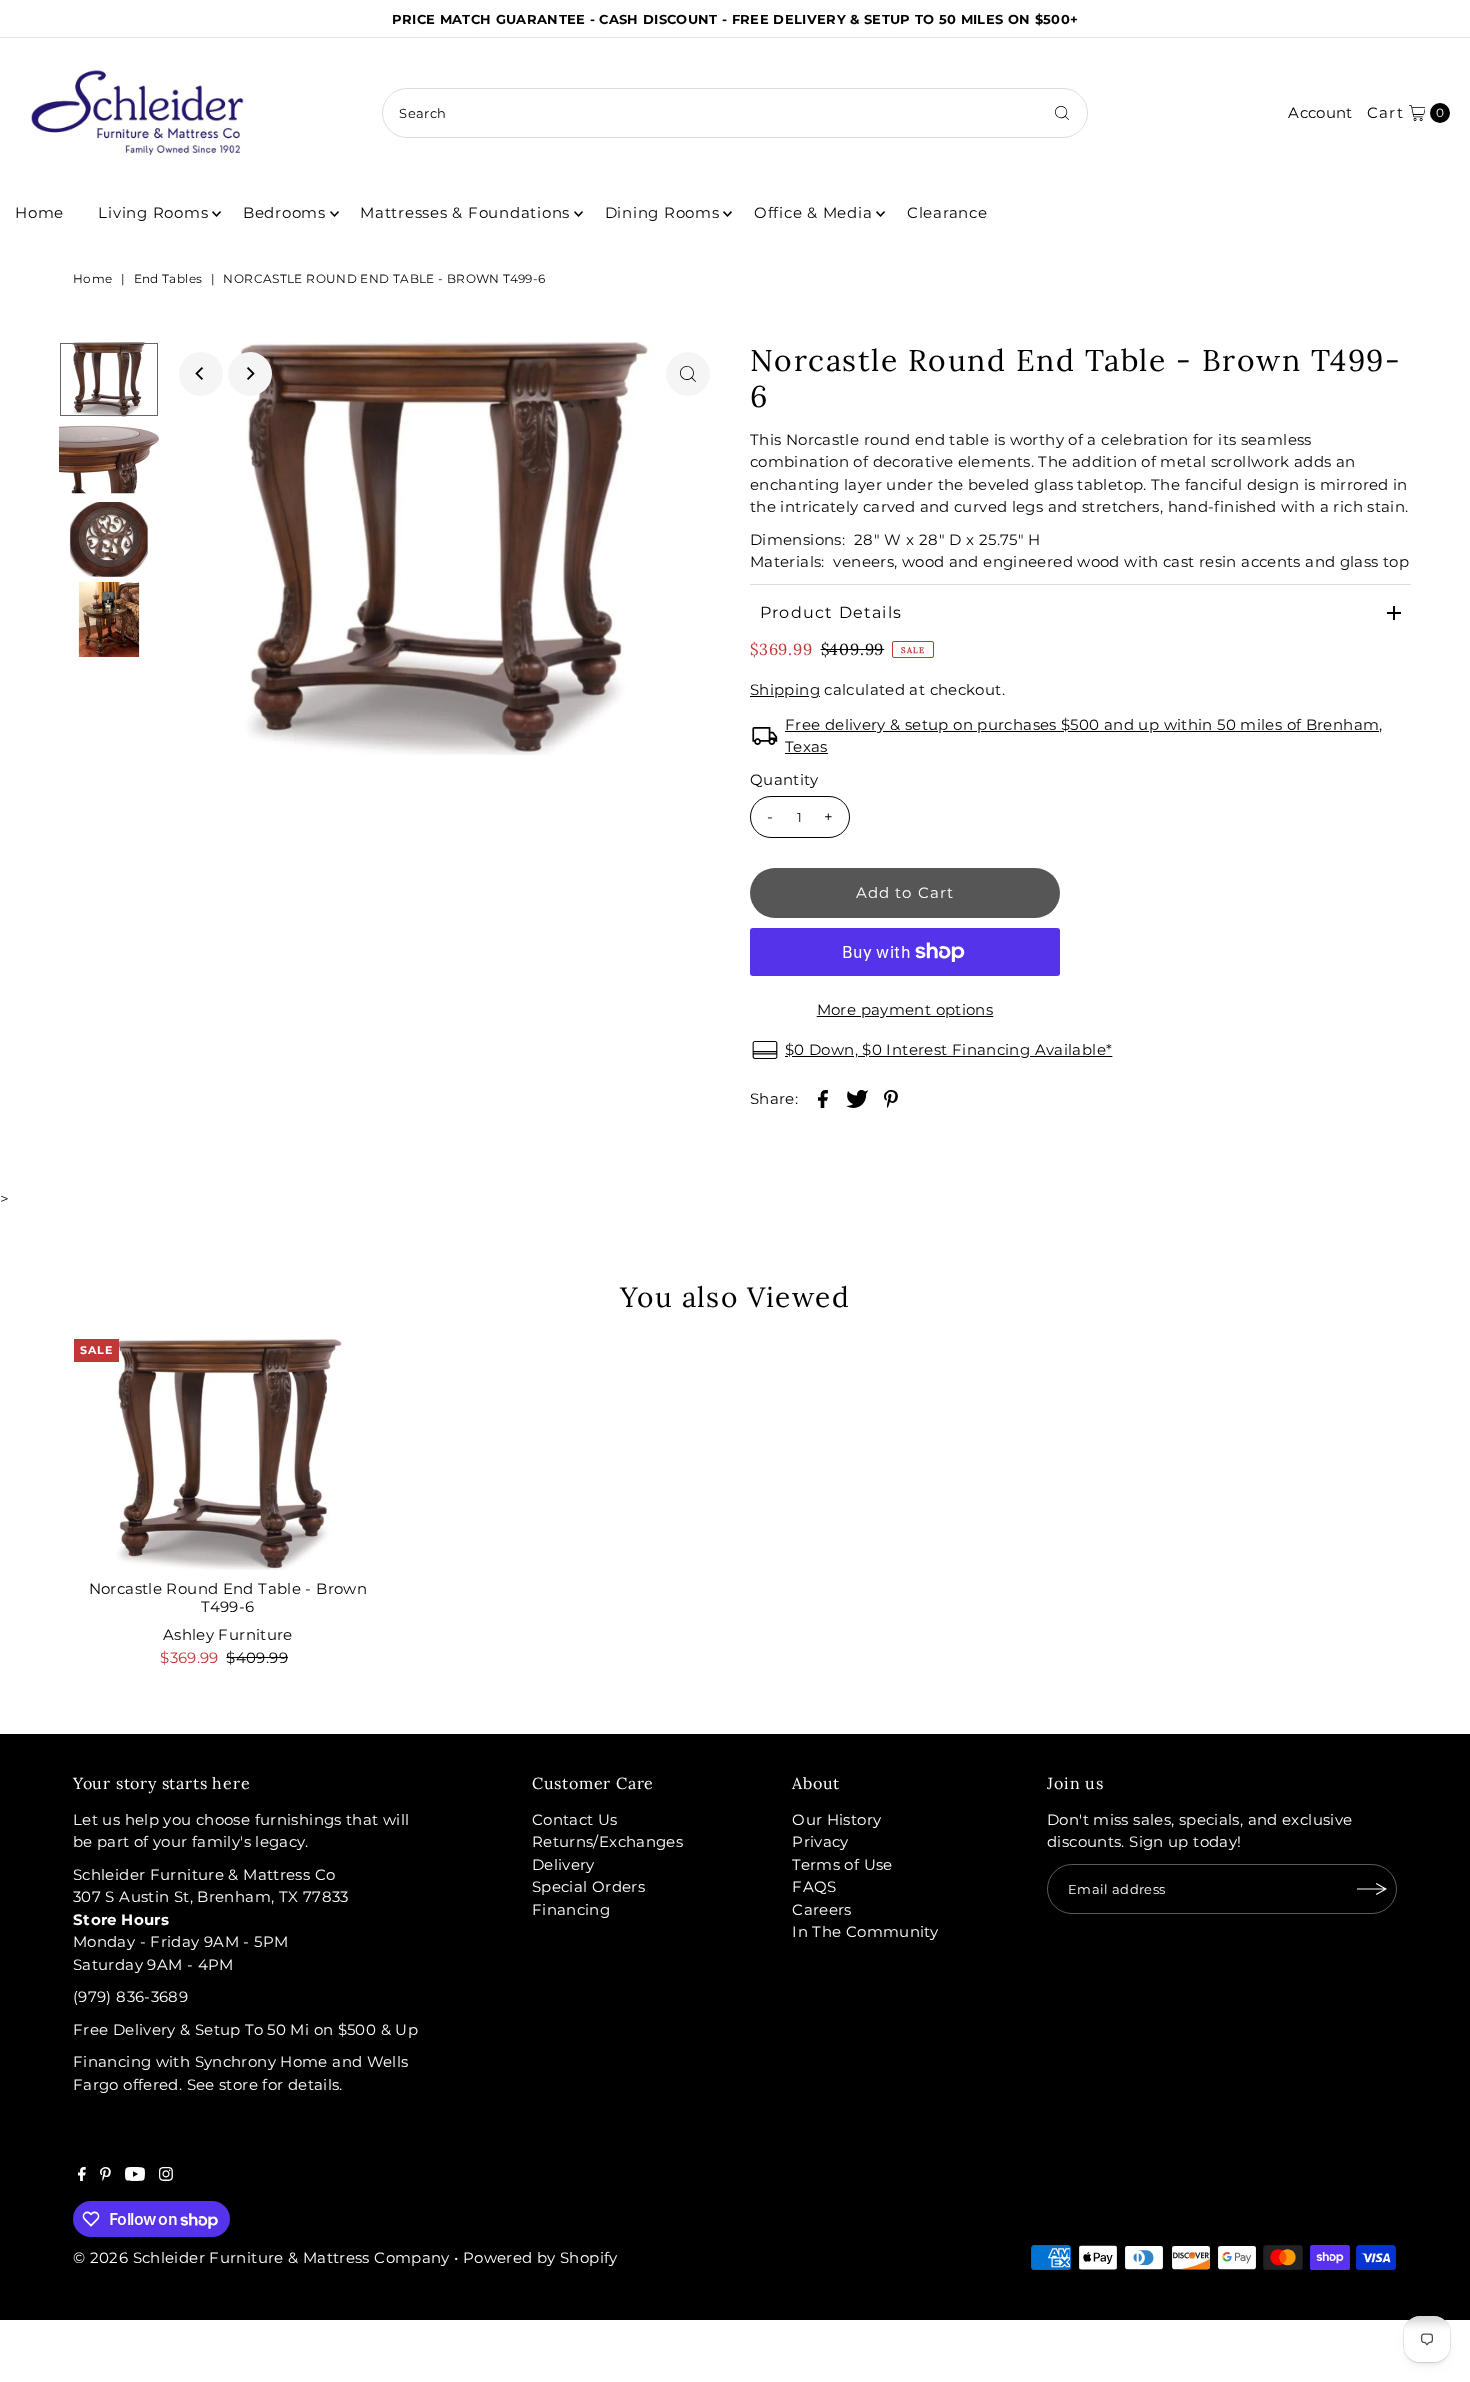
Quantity (784, 779)
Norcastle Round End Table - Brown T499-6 (228, 1597)
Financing (571, 1909)
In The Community (865, 1931)
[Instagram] (166, 2176)
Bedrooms (284, 212)
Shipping (785, 689)
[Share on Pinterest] (891, 1098)
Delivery (563, 1864)
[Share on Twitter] (857, 1098)
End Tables (168, 278)
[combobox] (734, 113)
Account (1320, 112)
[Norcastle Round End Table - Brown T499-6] (228, 1454)
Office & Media (813, 212)
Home (39, 212)
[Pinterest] (105, 2176)
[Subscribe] (1372, 1889)
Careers (822, 1909)
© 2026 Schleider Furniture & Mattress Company (263, 2257)
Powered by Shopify (540, 2257)
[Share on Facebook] (823, 1098)
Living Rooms (153, 212)
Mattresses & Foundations (465, 212)
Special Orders (588, 1886)
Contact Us (575, 1819)
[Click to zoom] (688, 374)
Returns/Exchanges (607, 1841)
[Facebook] (82, 2176)
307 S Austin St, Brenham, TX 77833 (211, 1896)
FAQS (814, 1886)
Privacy (820, 1841)
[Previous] (201, 374)
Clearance (947, 212)
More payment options (905, 1009)
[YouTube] (135, 2176)
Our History (836, 1819)
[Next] (250, 374)
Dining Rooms (662, 212)
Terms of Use (842, 1864)
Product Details (831, 612)
